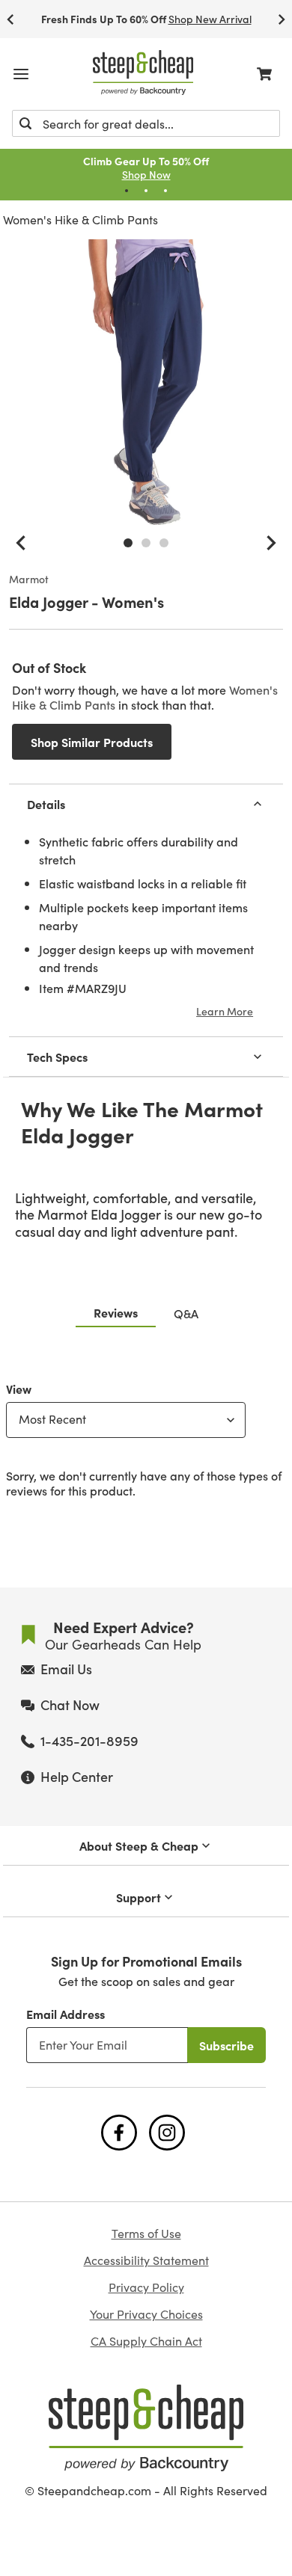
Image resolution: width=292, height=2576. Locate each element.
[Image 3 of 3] (164, 543)
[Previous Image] (21, 543)
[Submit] (25, 123)
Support (139, 1897)
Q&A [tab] (186, 1313)
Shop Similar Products (92, 742)
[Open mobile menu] (21, 74)
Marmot (29, 580)
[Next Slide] (282, 19)
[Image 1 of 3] (128, 543)
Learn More (225, 1011)
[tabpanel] (146, 1436)
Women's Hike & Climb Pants (80, 219)
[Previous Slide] (10, 19)
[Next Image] (271, 543)
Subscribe (226, 2045)
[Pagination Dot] (127, 191)
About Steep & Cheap (139, 1845)
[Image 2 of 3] (146, 543)
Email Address (66, 2014)
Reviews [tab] (116, 1312)
